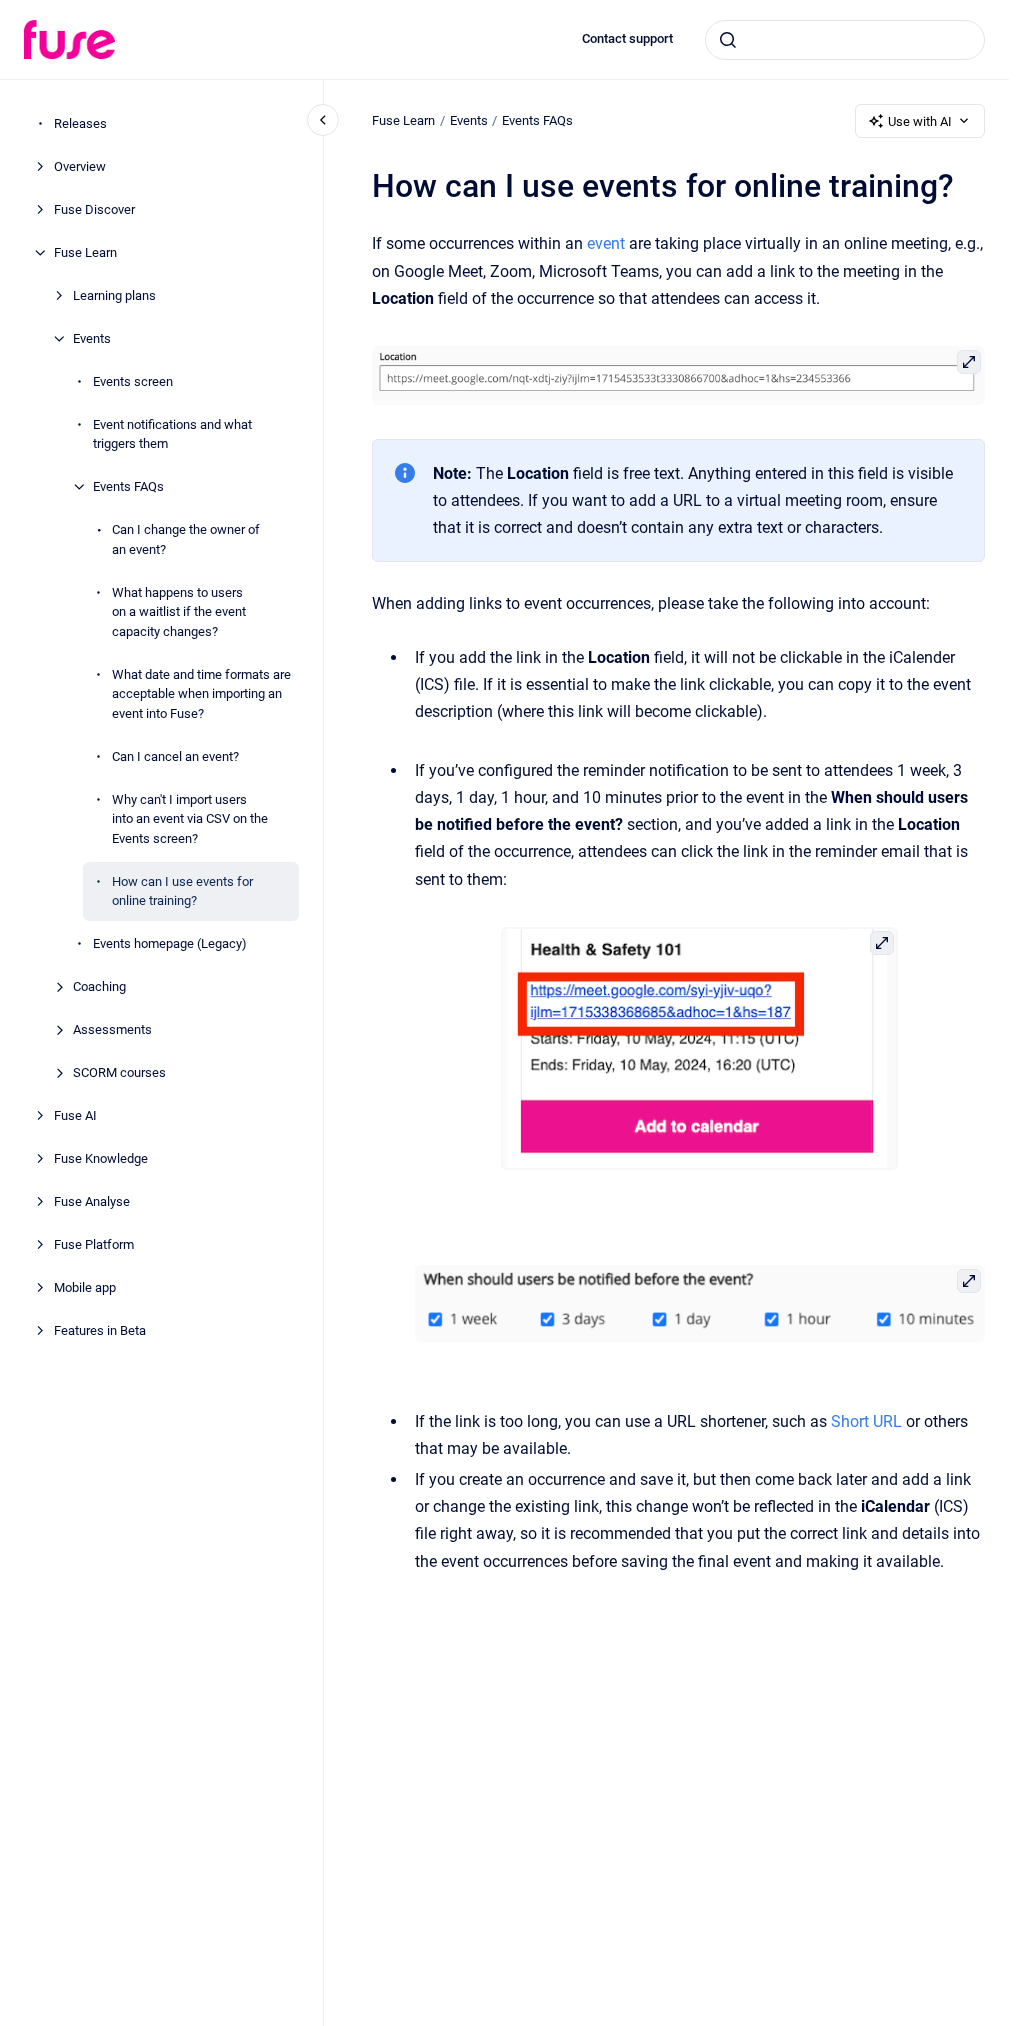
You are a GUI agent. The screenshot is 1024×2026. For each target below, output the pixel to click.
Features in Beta (100, 1330)
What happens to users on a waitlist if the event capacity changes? (179, 612)
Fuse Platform (94, 1244)
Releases (80, 123)
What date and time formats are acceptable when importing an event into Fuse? (201, 694)
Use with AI (920, 121)
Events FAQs (128, 486)
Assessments (112, 1029)
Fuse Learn (85, 252)
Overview (80, 166)
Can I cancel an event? (175, 756)
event (606, 243)
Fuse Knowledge (101, 1158)
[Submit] (728, 40)
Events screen (133, 381)
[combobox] (845, 40)
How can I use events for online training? (182, 891)
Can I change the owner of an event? (186, 539)
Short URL (866, 1421)
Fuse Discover (94, 209)
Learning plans (114, 295)
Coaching (99, 986)
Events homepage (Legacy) (170, 943)
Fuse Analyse (92, 1201)
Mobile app (85, 1287)
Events (92, 338)
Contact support (627, 38)
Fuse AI (75, 1115)
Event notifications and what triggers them (172, 434)
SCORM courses (119, 1072)
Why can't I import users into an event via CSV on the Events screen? (190, 819)
